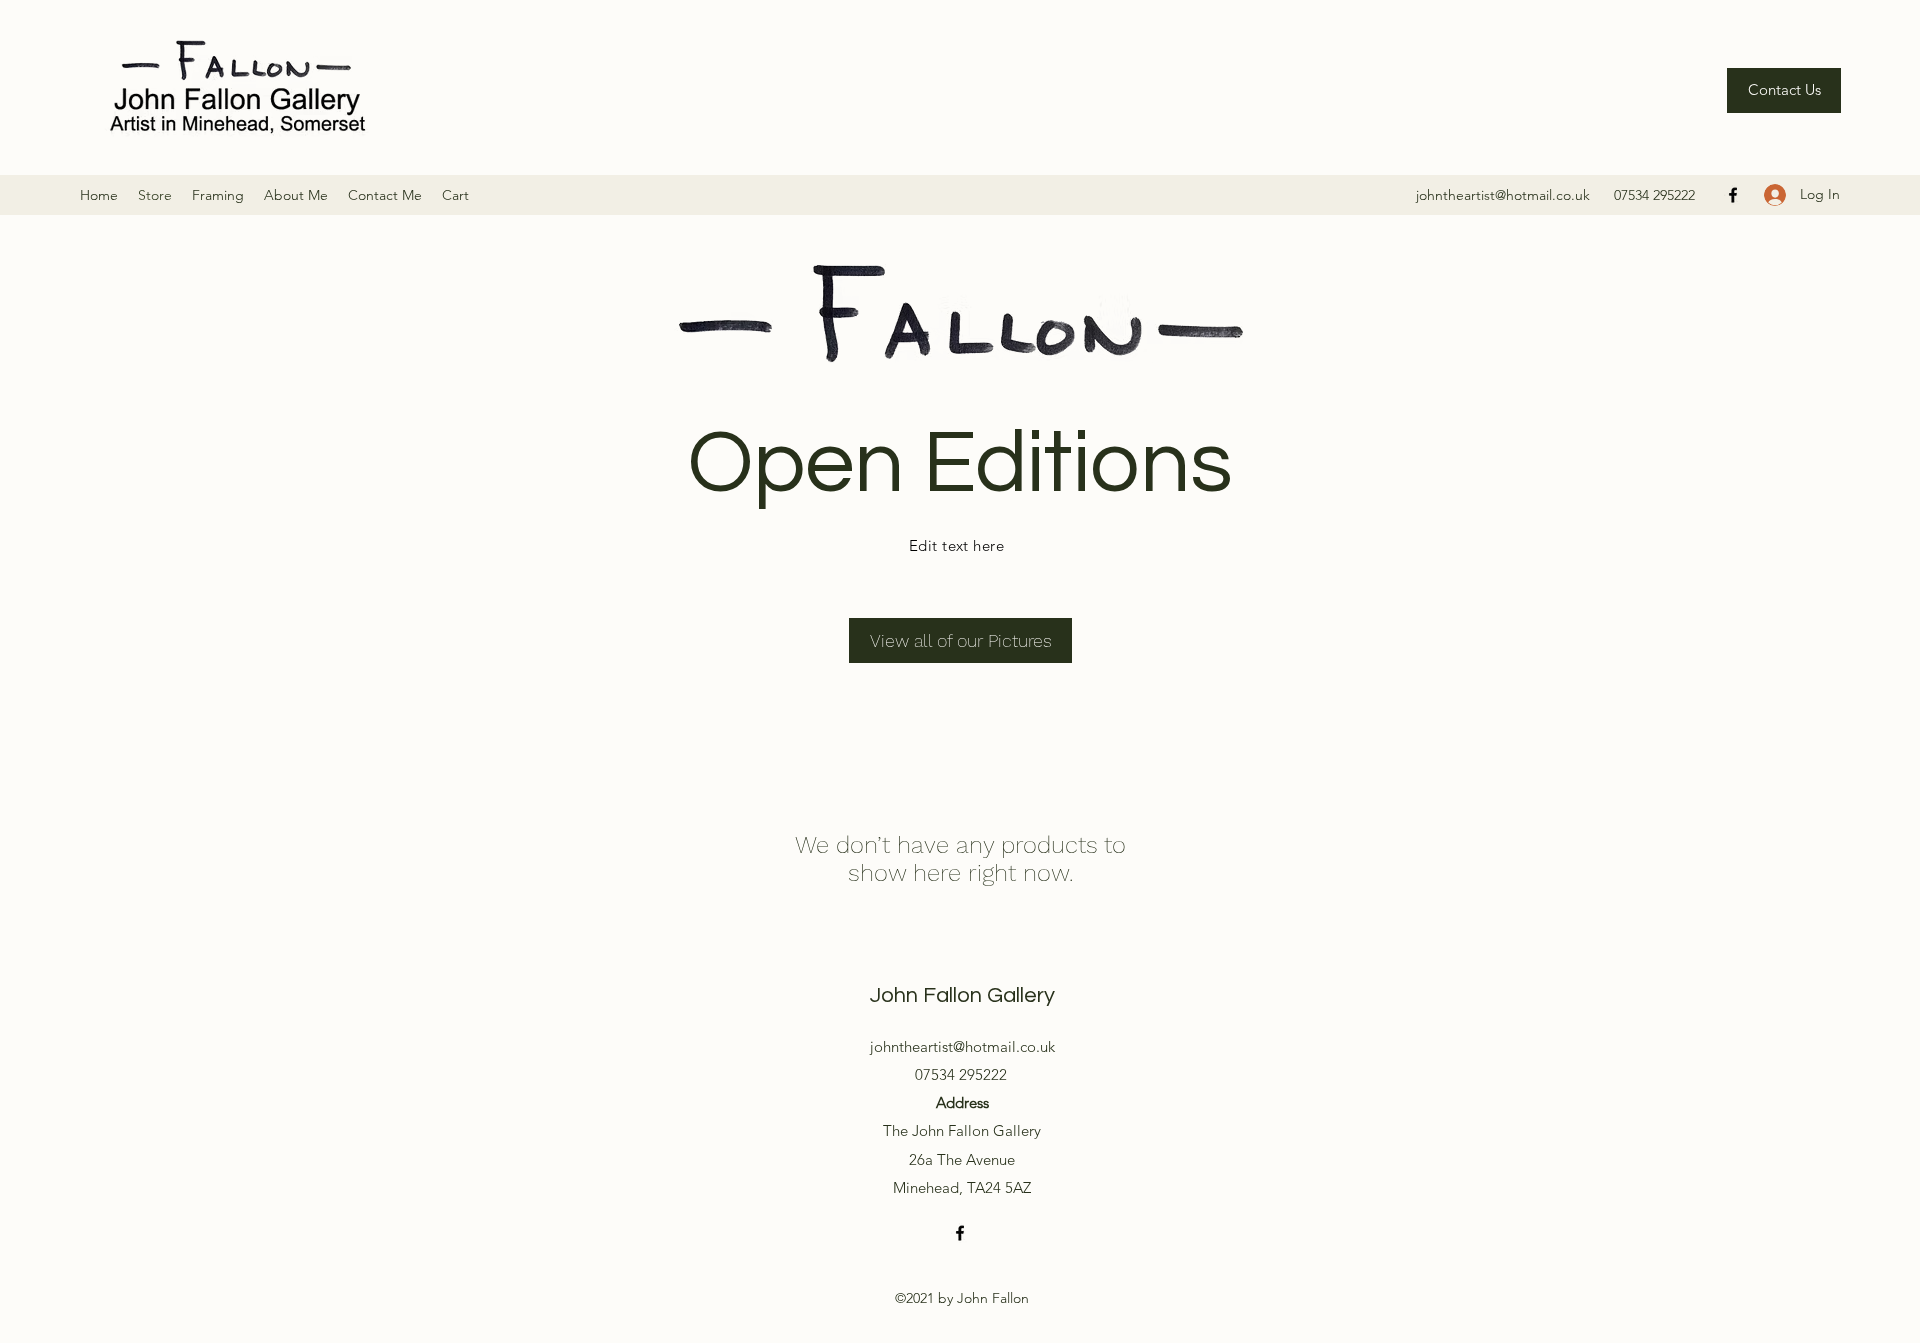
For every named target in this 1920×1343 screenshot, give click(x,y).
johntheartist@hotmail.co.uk (1503, 195)
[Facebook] (1733, 195)
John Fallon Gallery (962, 995)
